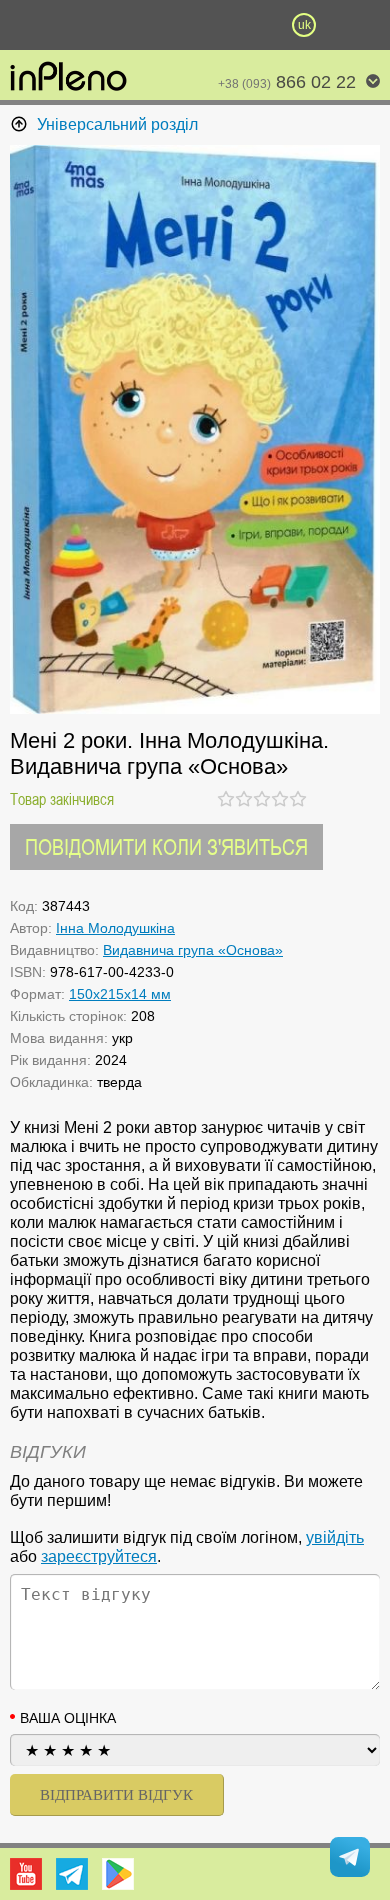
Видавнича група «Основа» (193, 950)
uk (304, 25)
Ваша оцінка (68, 1718)
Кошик (250, 25)
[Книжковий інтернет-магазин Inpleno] (68, 78)
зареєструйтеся (99, 1556)
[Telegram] (72, 1874)
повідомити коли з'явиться (166, 846)
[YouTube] (26, 1874)
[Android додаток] (118, 1874)
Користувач (195, 25)
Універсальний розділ (117, 124)
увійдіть (335, 1537)
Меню (86, 25)
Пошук (140, 25)
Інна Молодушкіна (115, 928)
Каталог (29, 25)
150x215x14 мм (120, 994)
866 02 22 (287, 82)
